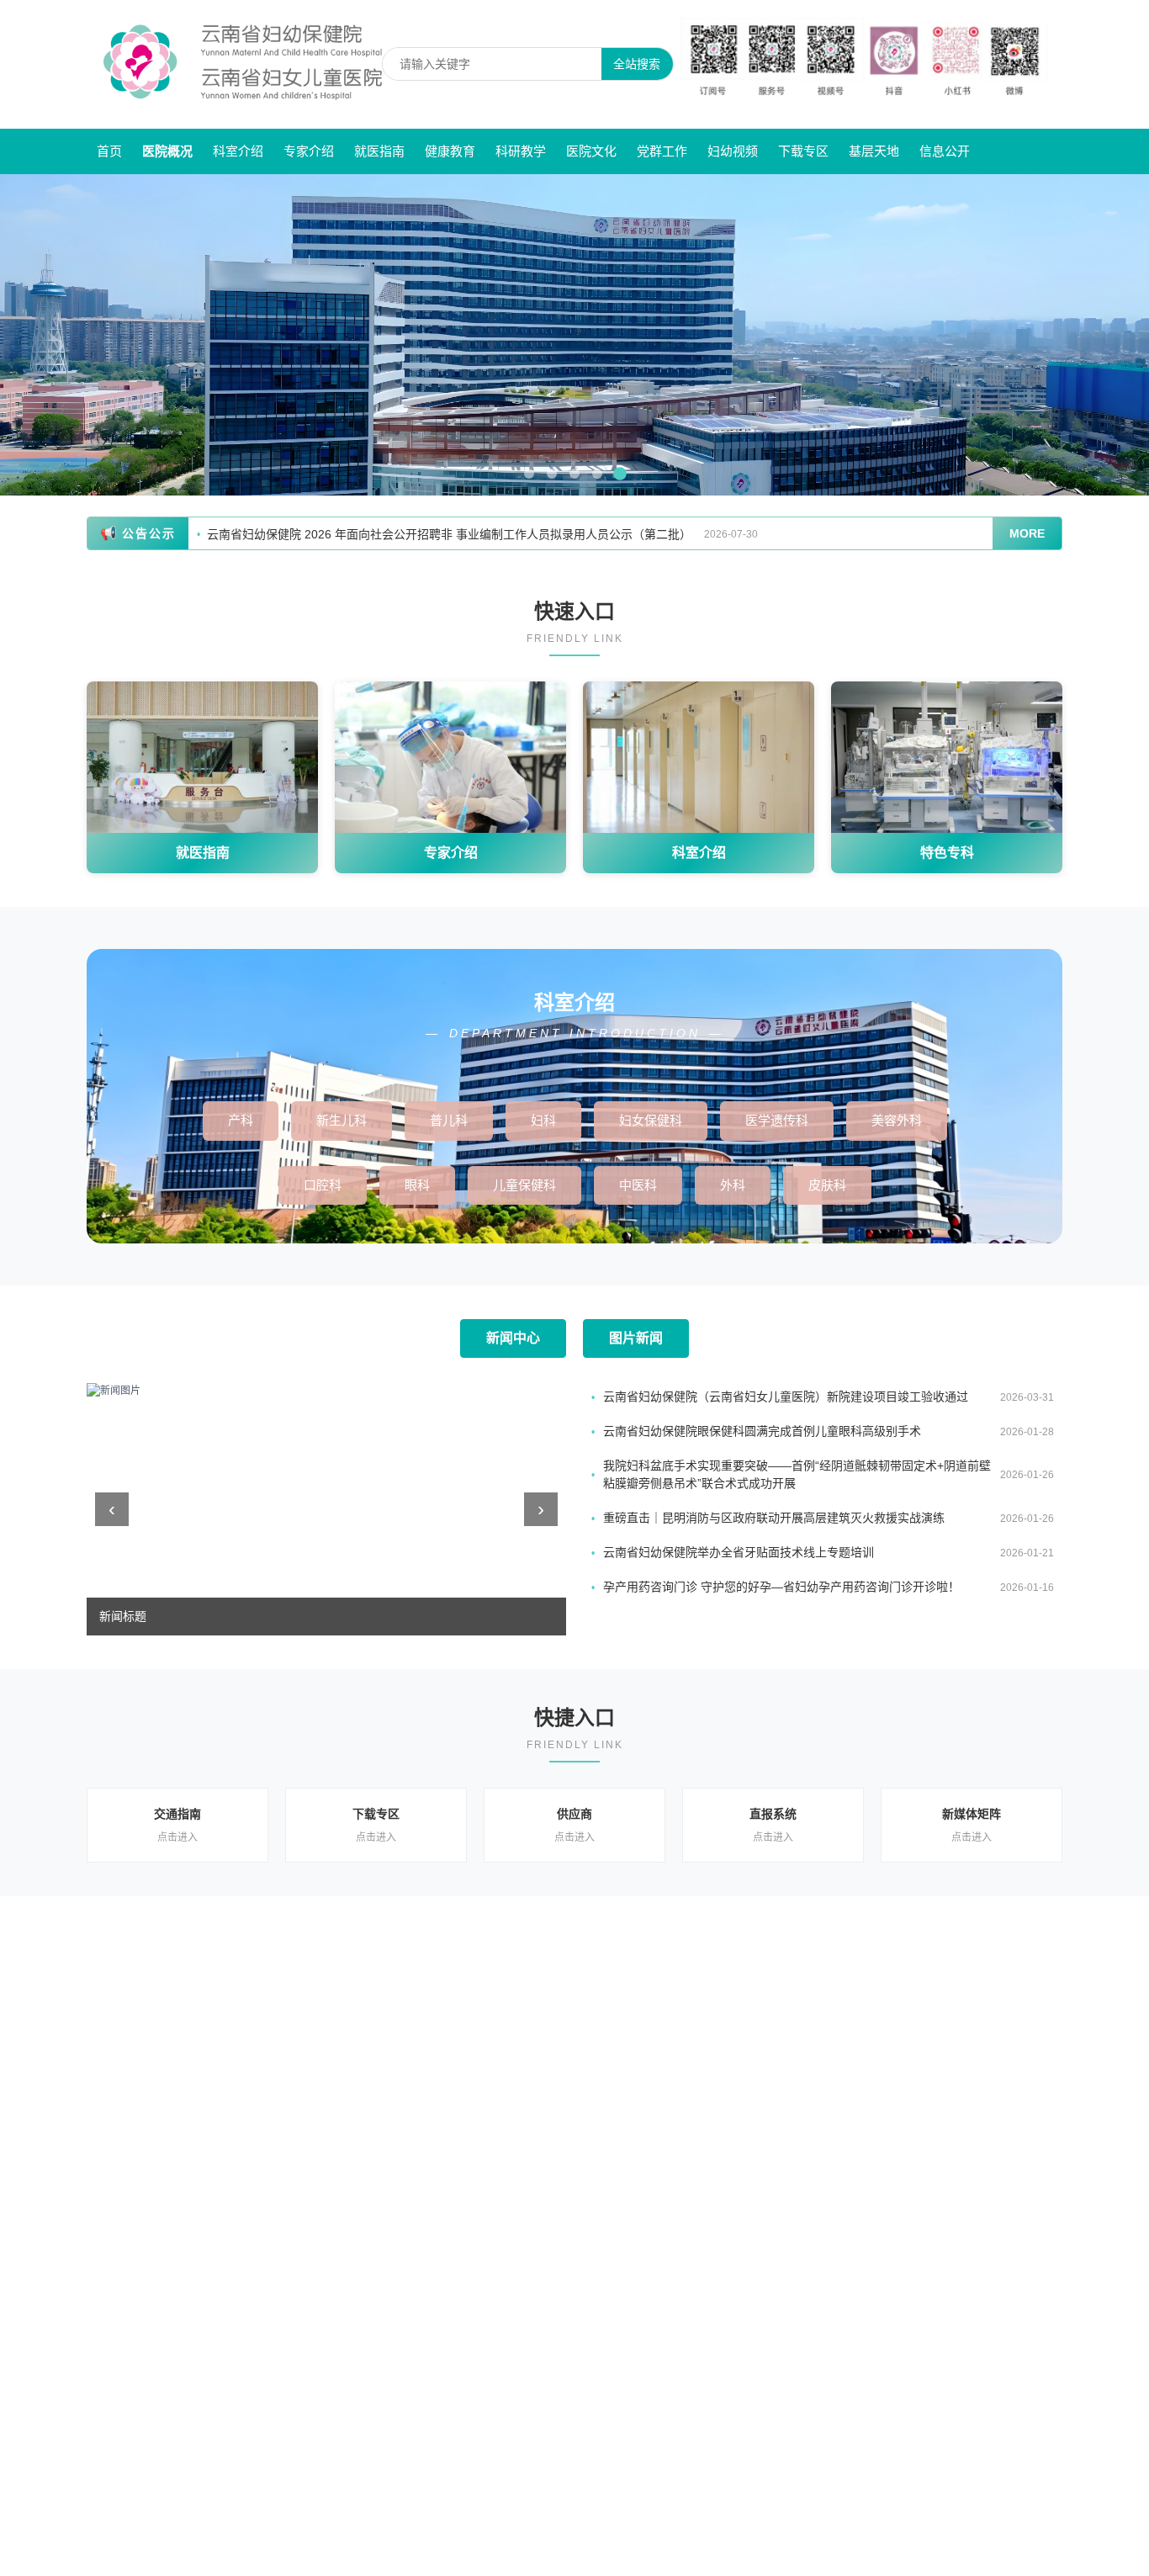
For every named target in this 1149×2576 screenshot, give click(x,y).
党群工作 (662, 151)
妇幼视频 (733, 151)
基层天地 (874, 151)
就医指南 (379, 151)
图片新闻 (636, 1338)
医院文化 (591, 151)
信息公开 (945, 151)
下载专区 (803, 151)
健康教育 (450, 151)
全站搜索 (637, 64)
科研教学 (521, 151)
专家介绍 (309, 151)
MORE (1027, 533)
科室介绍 (238, 151)
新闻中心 (513, 1338)
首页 (109, 151)
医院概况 (167, 151)
